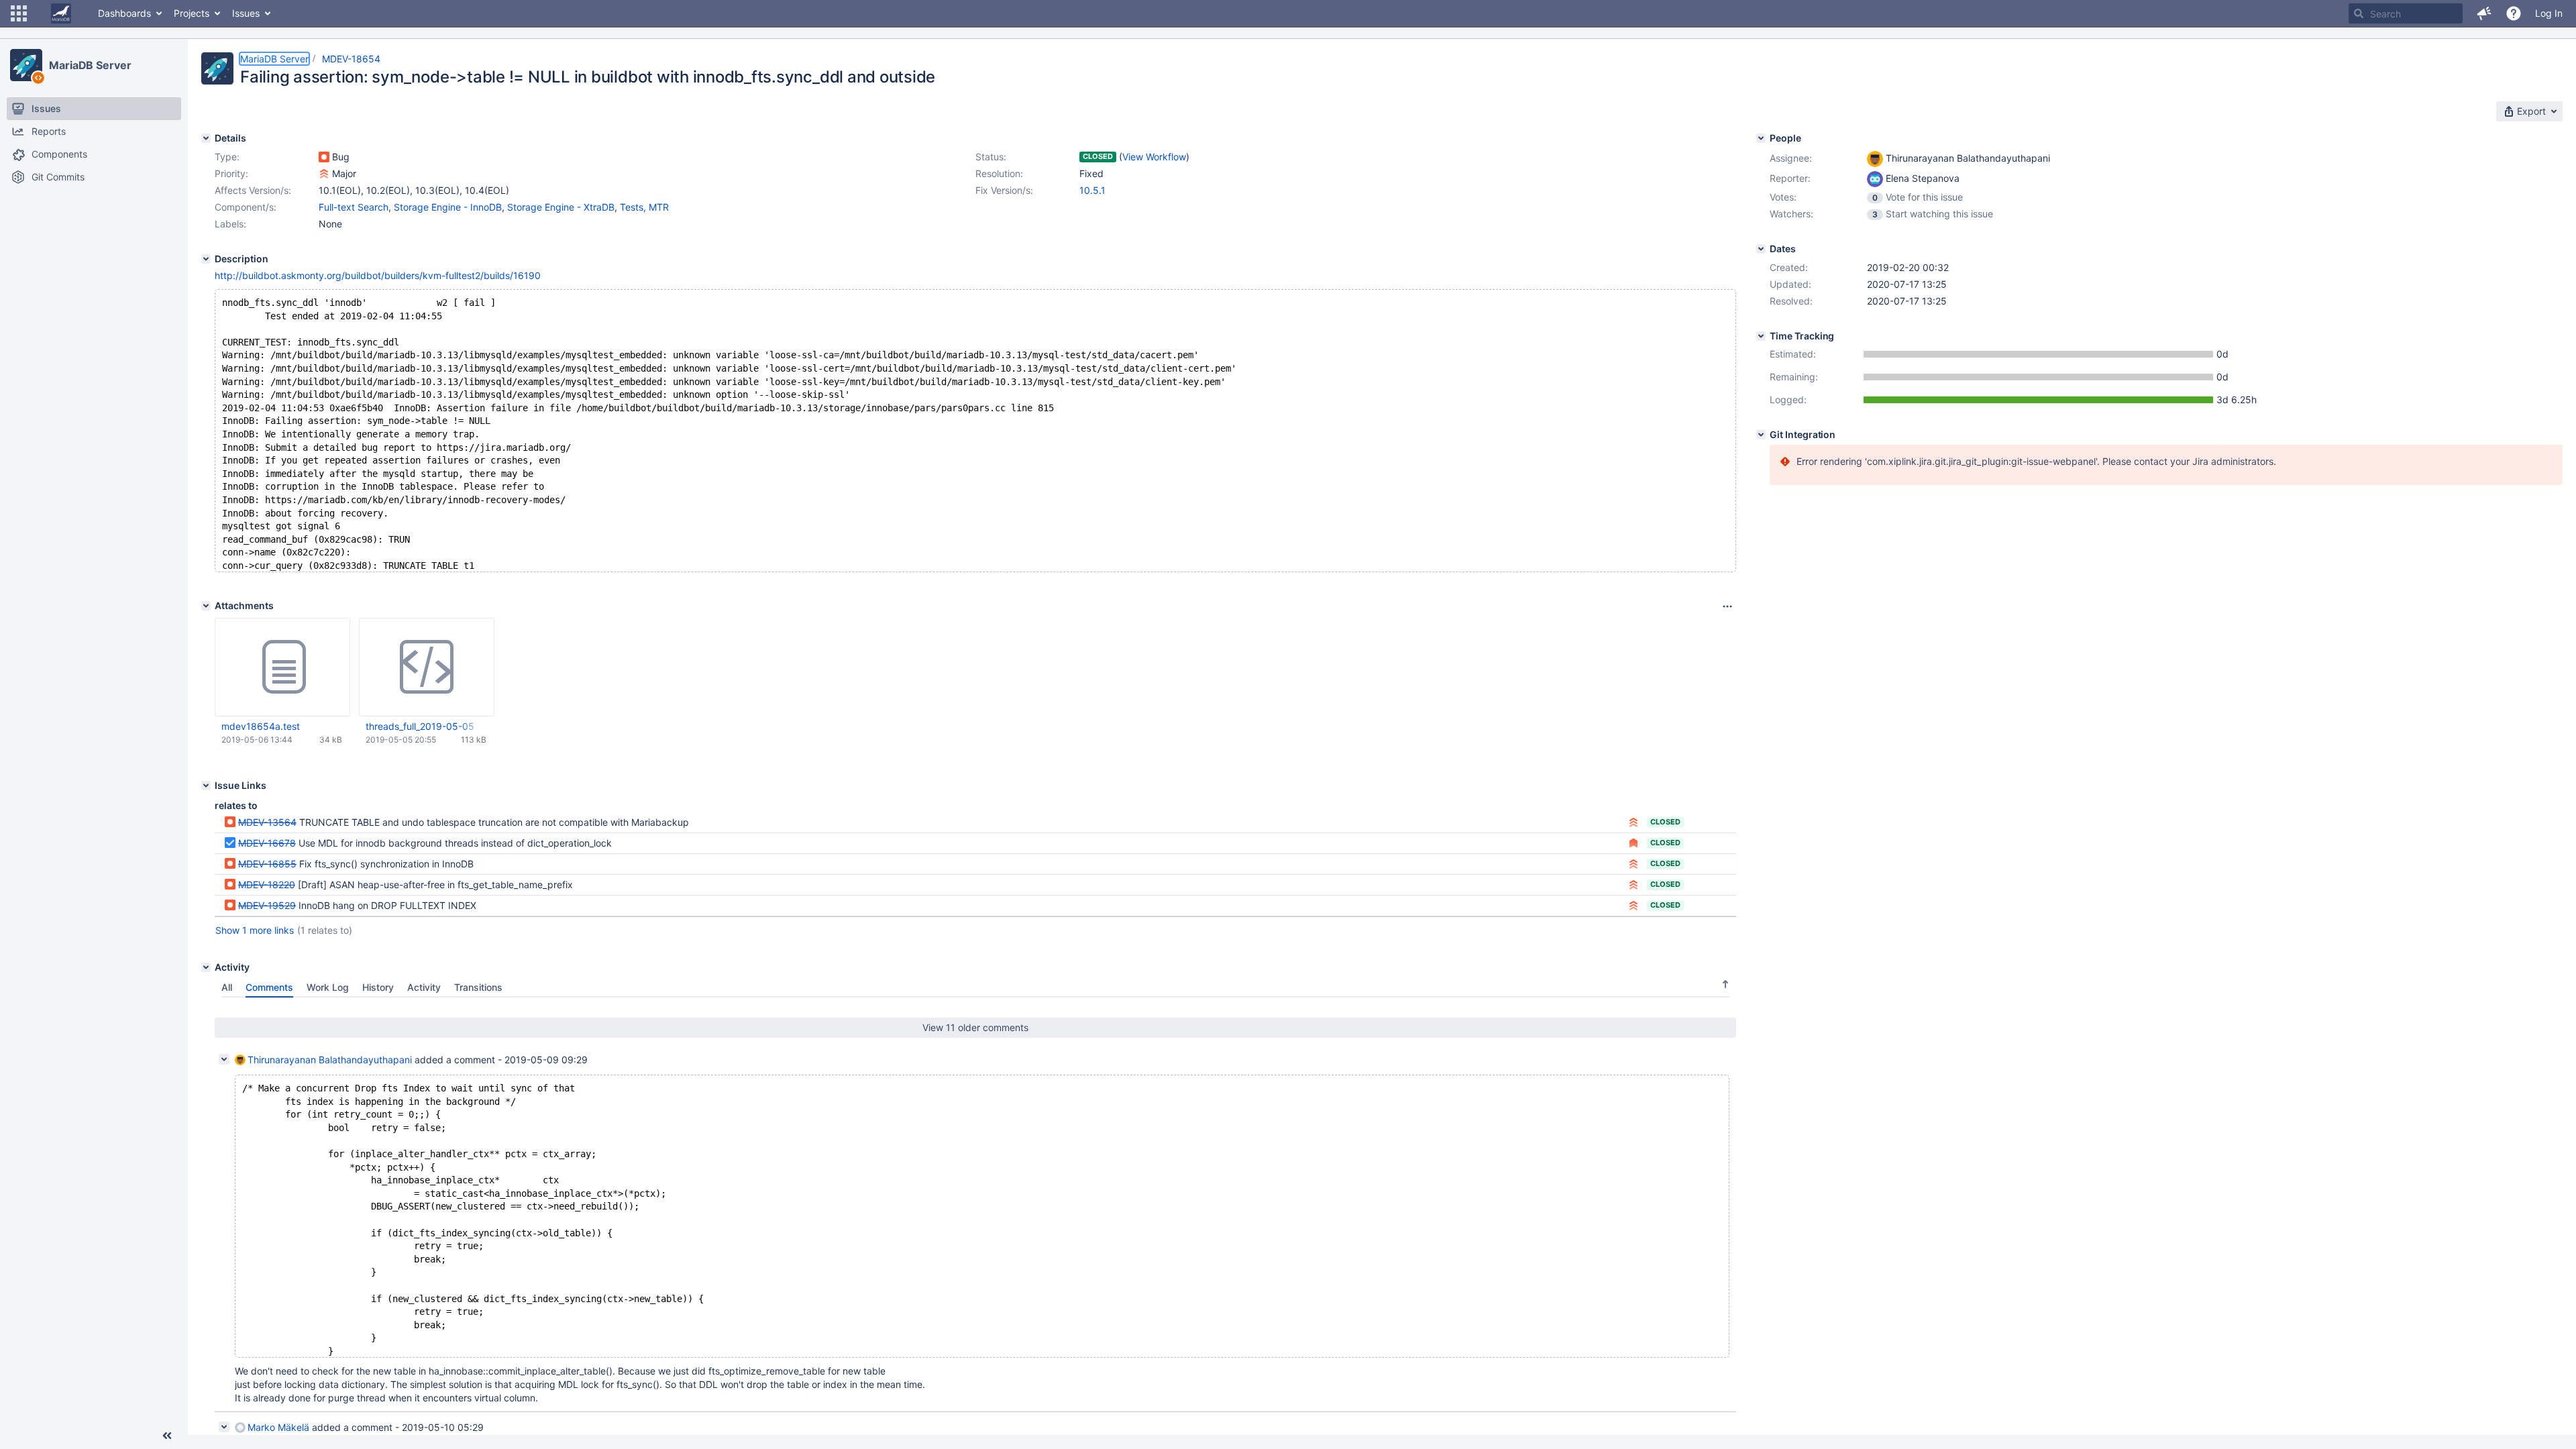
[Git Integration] (1761, 435)
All (227, 987)
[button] (19, 13)
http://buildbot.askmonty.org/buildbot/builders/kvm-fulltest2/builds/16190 (378, 275)
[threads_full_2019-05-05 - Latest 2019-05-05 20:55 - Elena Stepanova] (427, 667)
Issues (246, 13)
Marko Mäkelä (278, 1427)
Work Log (328, 987)
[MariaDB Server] (26, 65)
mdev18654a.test (261, 726)
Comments (269, 987)
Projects (192, 13)
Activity (424, 987)
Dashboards (124, 13)
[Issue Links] (206, 786)
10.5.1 (1092, 190)
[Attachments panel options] (1727, 606)
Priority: (231, 173)
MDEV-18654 (351, 59)
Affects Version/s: (253, 190)
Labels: (230, 224)
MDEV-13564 (267, 822)
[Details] (206, 138)
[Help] (2514, 13)
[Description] (206, 259)
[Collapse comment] (224, 1059)
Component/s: (246, 207)
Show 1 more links (255, 930)
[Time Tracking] (1761, 336)
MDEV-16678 (267, 843)
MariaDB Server (90, 65)
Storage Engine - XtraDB (561, 207)
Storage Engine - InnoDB (448, 207)
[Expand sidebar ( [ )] (167, 1436)
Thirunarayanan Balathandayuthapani (330, 1060)
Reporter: (1790, 178)
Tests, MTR (644, 207)
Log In (2549, 13)
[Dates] (1761, 249)
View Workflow (1154, 157)
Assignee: (1791, 158)
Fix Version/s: (1004, 190)
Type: (227, 157)
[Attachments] (206, 606)
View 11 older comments (975, 1027)
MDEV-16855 (267, 864)
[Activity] (206, 967)
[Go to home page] (61, 13)
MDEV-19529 (267, 905)
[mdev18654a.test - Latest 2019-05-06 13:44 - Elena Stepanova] (282, 667)
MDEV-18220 (267, 884)
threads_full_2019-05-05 (420, 726)
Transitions (478, 987)
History (378, 987)
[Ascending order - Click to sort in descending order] (1725, 984)
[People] (1761, 138)
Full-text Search (354, 207)
